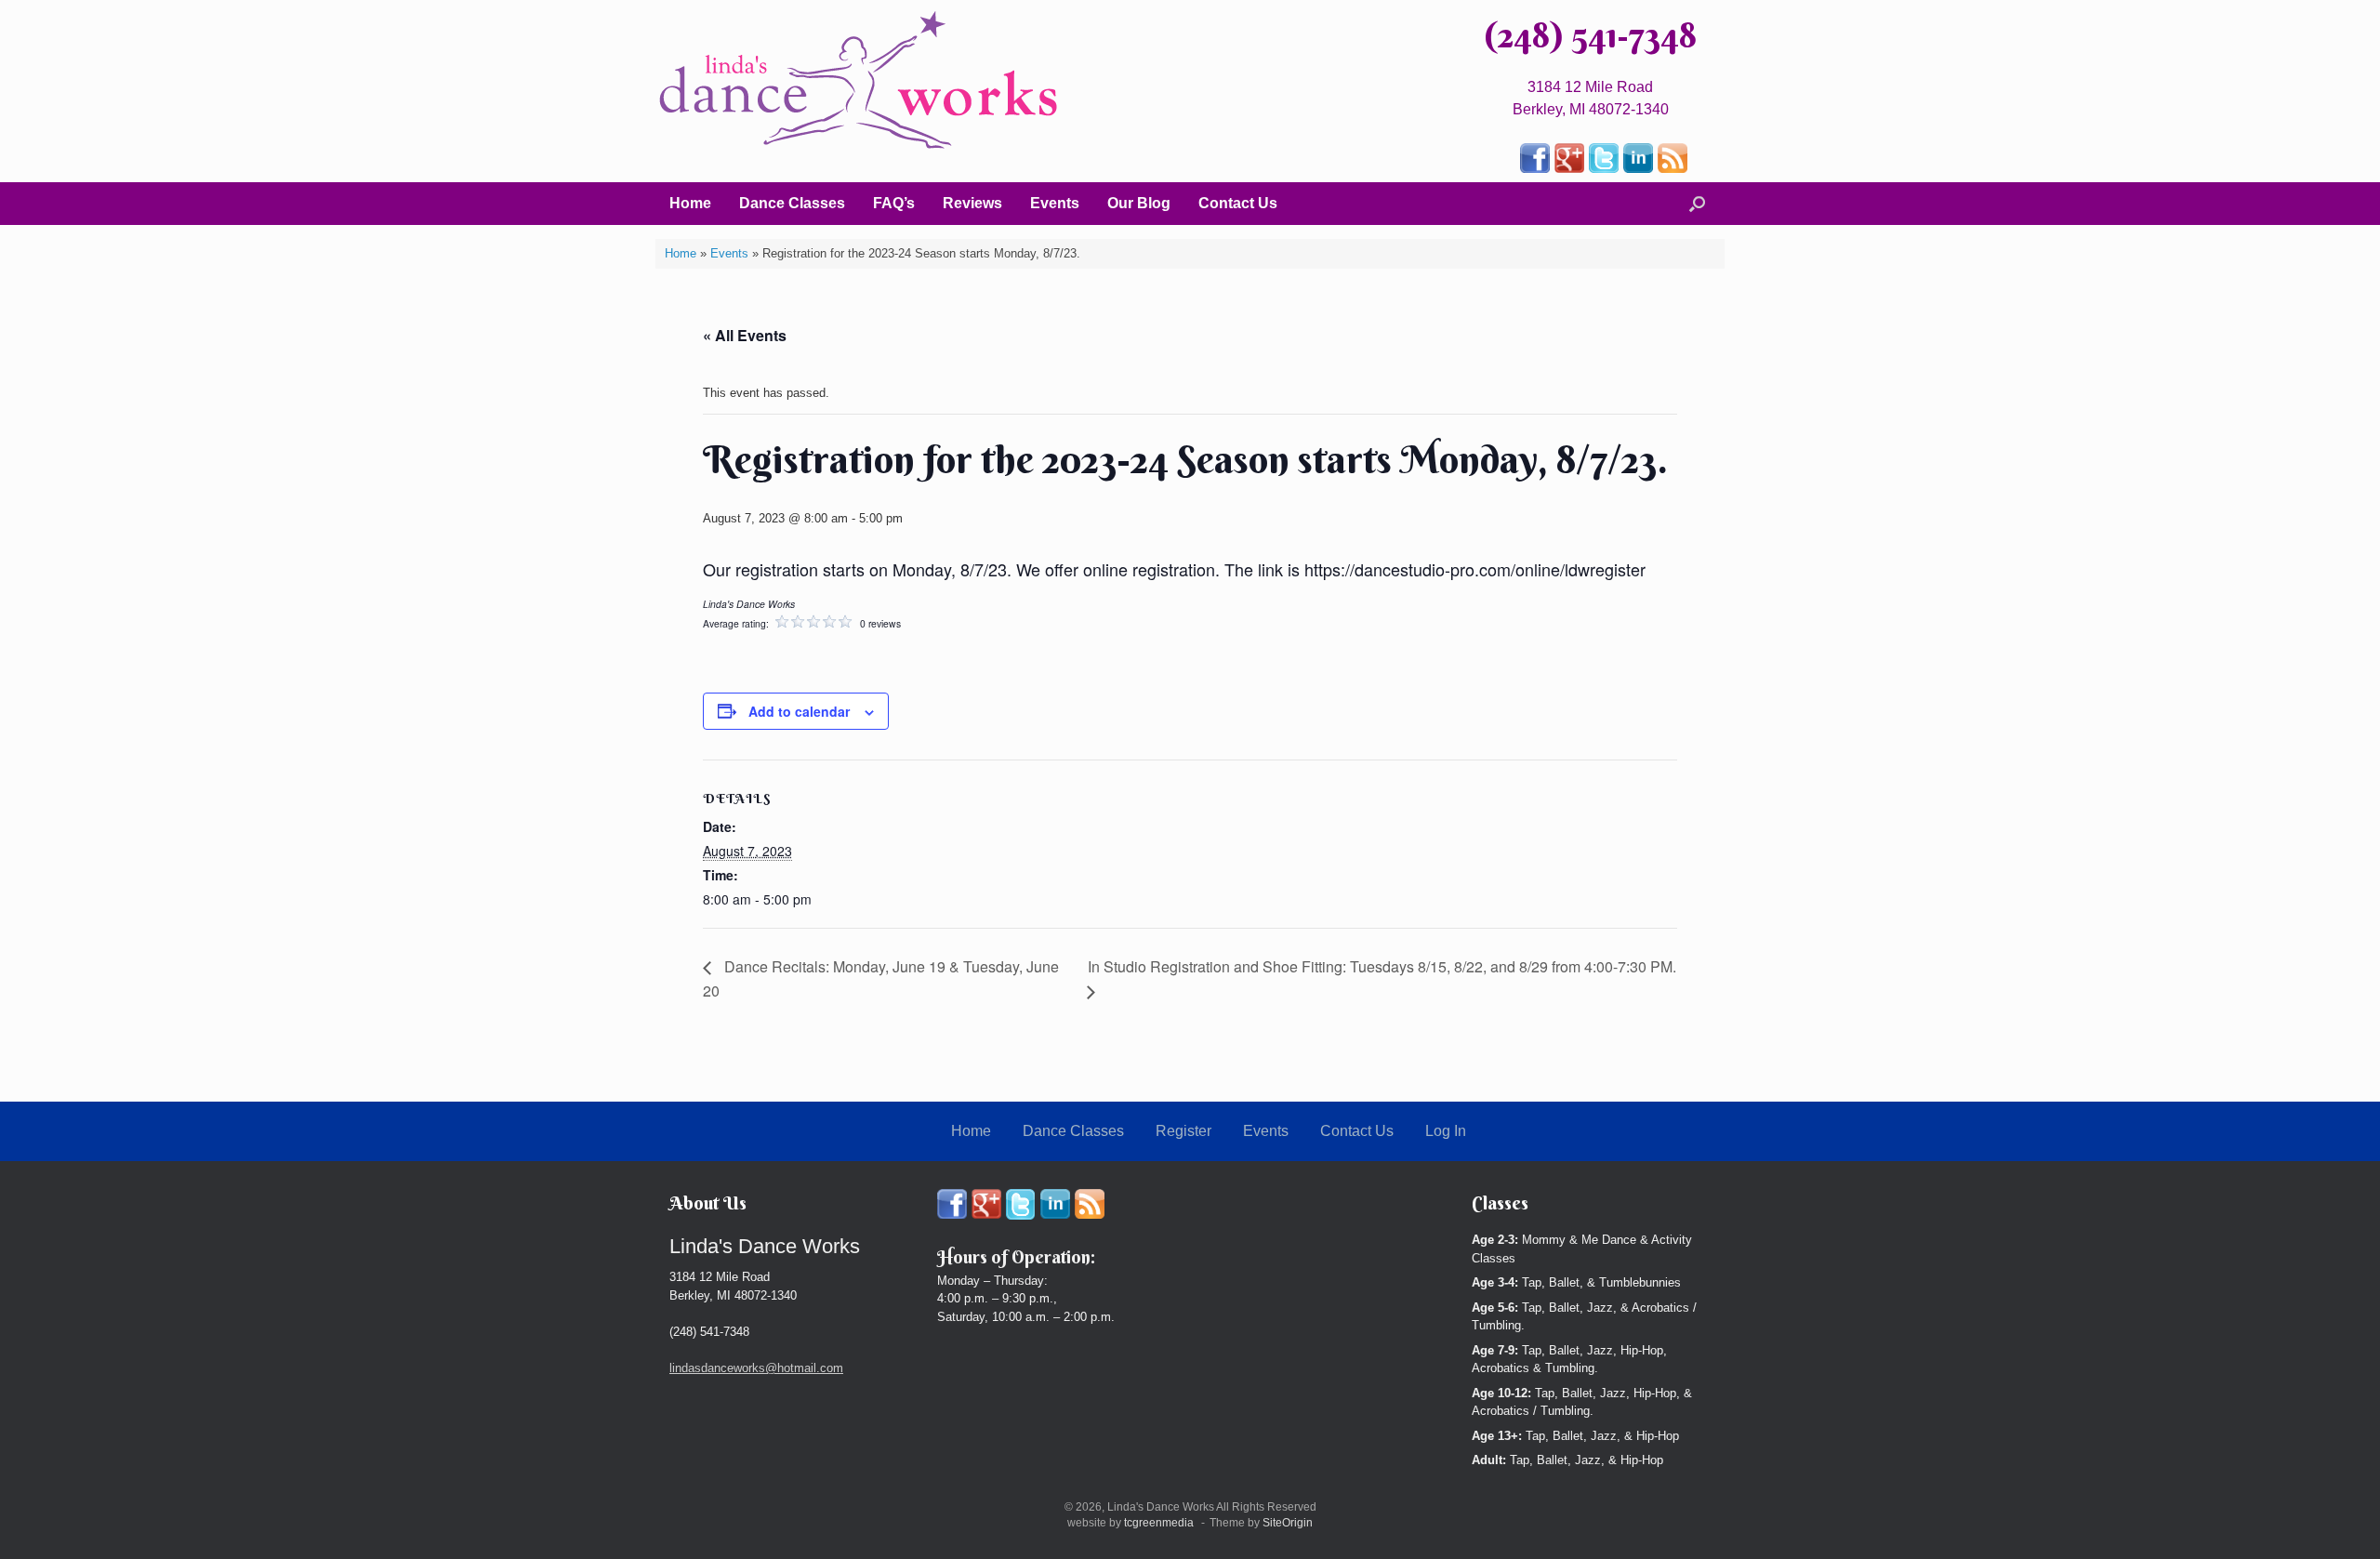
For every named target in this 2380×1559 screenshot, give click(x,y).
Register (1183, 1131)
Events (1055, 203)
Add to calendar (799, 711)
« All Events (745, 335)
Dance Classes (792, 203)
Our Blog (1139, 203)
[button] (1697, 204)
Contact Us (1238, 203)
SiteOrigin (1288, 1523)
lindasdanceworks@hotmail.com (756, 1368)
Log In (1446, 1131)
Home (690, 203)
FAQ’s (894, 203)
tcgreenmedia (1159, 1523)
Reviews (972, 203)
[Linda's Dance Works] (859, 80)
